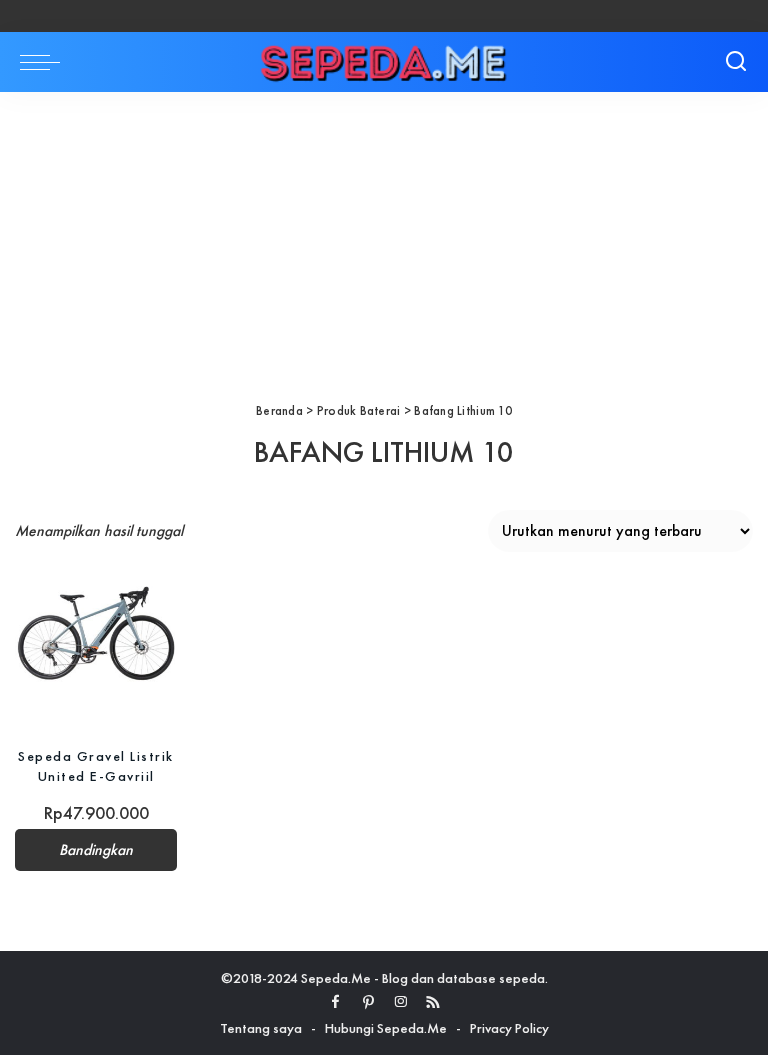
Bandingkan (96, 850)
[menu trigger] (45, 62)
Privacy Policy (509, 1028)
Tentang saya (261, 1028)
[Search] (736, 62)
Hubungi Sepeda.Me (386, 1028)
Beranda (279, 410)
